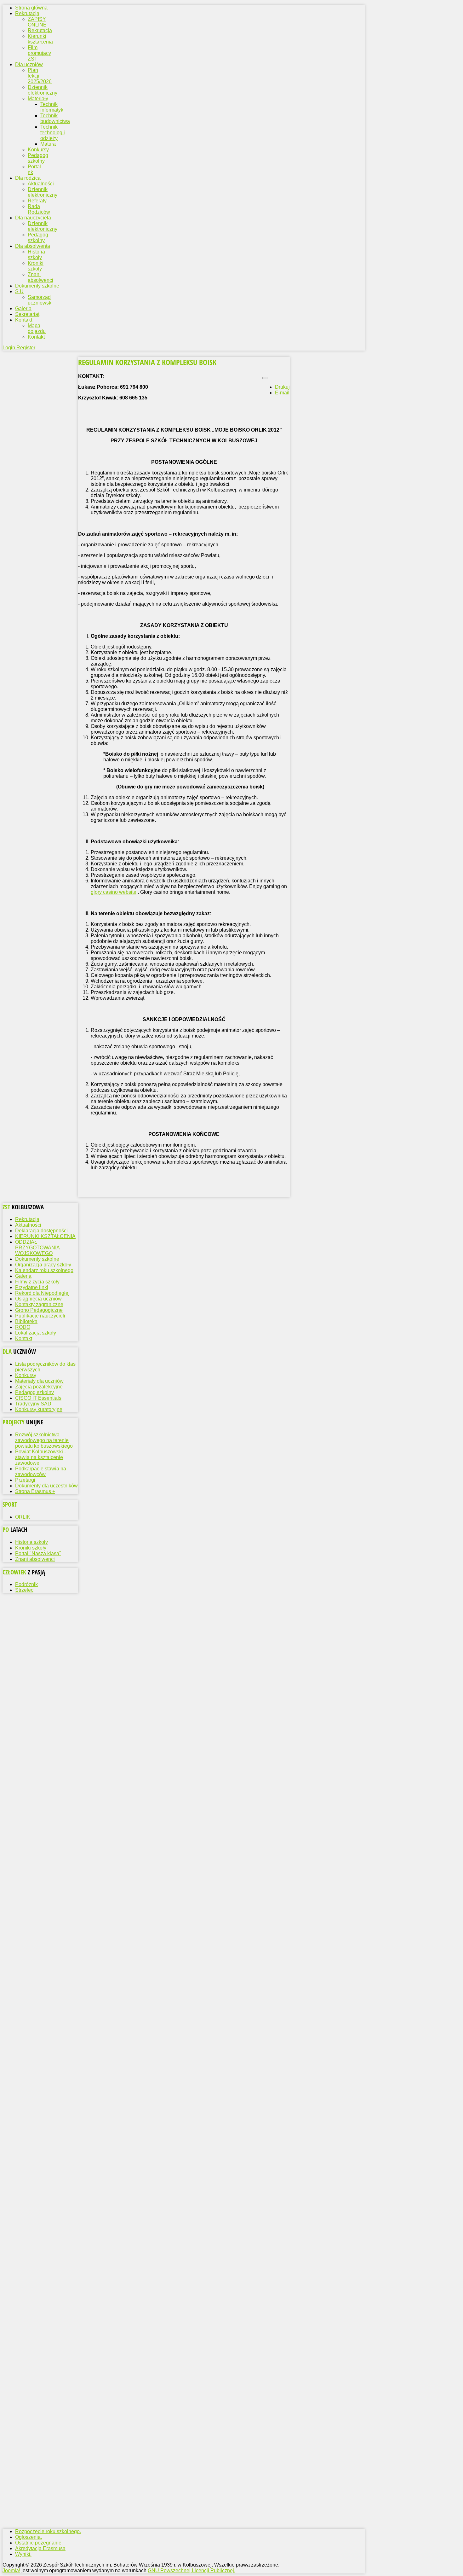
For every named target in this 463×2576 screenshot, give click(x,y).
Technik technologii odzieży (53, 133)
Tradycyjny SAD (33, 1404)
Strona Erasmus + (35, 1491)
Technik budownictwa (55, 118)
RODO (23, 1327)
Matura (48, 144)
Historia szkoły (36, 255)
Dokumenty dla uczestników (46, 1486)
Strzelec (24, 1590)
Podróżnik (26, 1584)
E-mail (282, 393)
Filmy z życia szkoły (37, 1282)
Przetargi (25, 1480)
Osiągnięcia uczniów (38, 1299)
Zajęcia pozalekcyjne (39, 1387)
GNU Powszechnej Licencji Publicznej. (191, 2570)
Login (9, 348)
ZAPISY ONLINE (37, 22)
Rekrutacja (40, 30)
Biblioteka (26, 1321)
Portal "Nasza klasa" (38, 1553)
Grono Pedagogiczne (39, 1310)
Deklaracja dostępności (41, 1231)
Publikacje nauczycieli (40, 1316)
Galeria (23, 1276)
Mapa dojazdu (37, 328)
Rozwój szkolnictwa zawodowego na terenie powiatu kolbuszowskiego (44, 1440)
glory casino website (114, 892)
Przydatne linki (32, 1287)
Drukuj (282, 387)
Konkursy (38, 150)
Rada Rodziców (39, 209)
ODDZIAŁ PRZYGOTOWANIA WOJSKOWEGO (37, 1248)
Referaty (37, 201)
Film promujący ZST (39, 53)
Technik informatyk (52, 107)
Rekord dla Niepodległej (42, 1293)
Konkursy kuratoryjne (39, 1409)
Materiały (38, 99)
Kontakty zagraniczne (39, 1304)
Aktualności (41, 184)
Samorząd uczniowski (40, 300)
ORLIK (23, 1517)
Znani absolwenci (40, 277)
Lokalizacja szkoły (36, 1333)
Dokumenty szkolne (37, 1259)
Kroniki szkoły (36, 266)
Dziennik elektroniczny (43, 90)
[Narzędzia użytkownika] (265, 378)
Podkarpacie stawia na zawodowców (41, 1471)
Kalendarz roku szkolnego (44, 1270)
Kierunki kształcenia (40, 39)
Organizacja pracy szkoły (43, 1265)
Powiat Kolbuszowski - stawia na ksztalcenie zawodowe (40, 1457)
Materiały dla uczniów (39, 1381)
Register (26, 348)
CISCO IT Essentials (38, 1398)
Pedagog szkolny (38, 158)
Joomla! (11, 2570)
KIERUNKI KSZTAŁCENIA (45, 1236)
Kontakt (36, 337)
